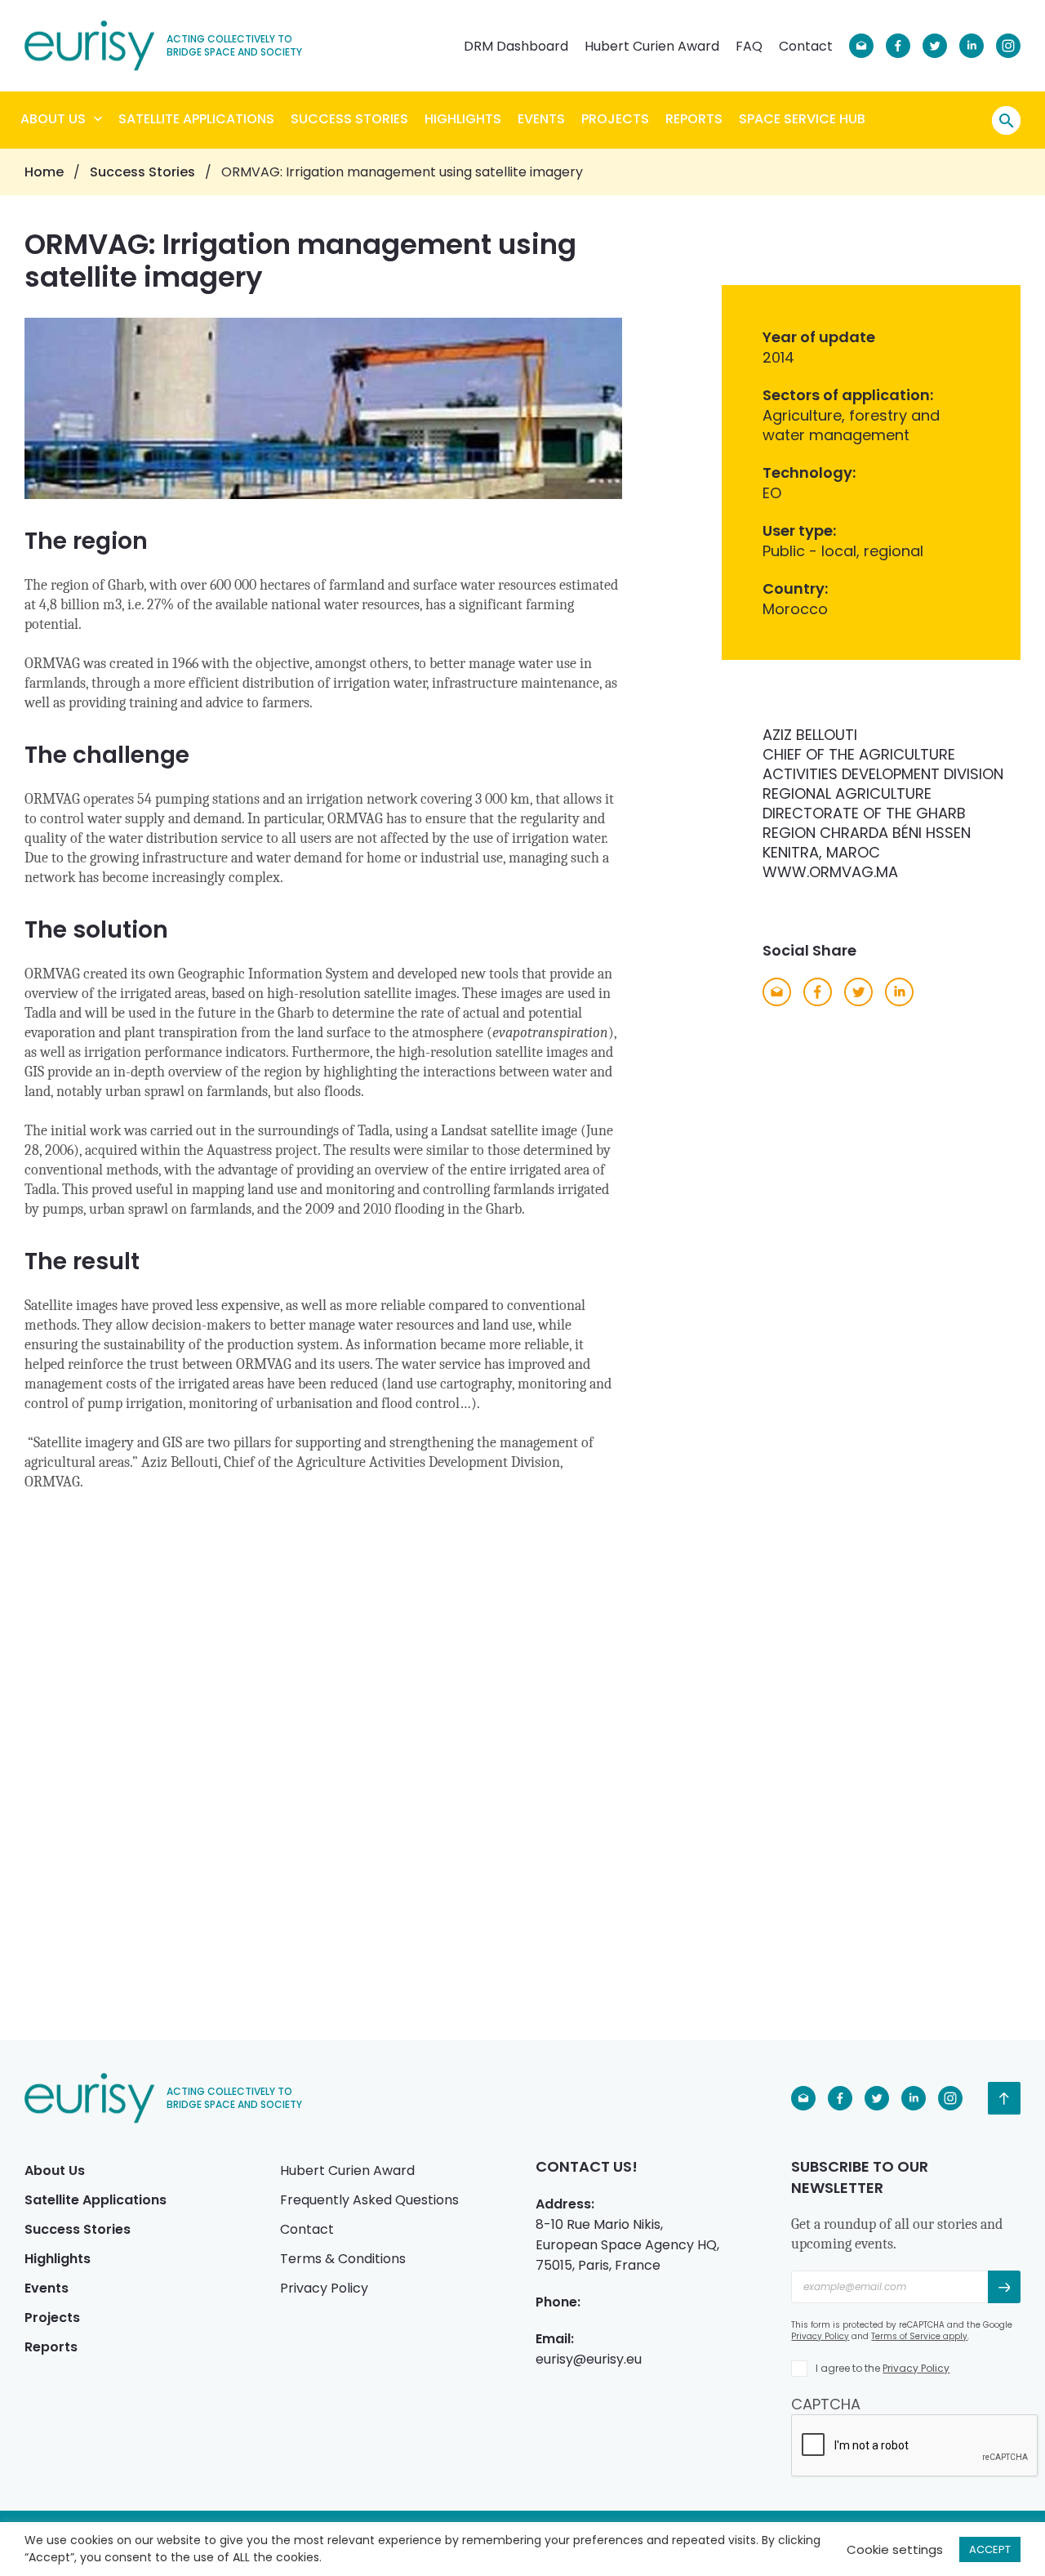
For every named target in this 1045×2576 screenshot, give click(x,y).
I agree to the (883, 2368)
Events (541, 119)
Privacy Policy (324, 2288)
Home (44, 172)
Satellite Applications (196, 119)
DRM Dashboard (516, 46)
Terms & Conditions (343, 2259)
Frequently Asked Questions (369, 2200)
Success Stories (349, 119)
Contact (806, 46)
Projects (615, 119)
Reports (694, 119)
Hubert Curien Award (652, 46)
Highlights (463, 119)
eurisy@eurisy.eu (589, 2359)
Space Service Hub (802, 119)
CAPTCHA (826, 2404)
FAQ (749, 46)
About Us (53, 119)
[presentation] (915, 2446)
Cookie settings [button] (895, 2549)
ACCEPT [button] (990, 2549)
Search (1006, 120)
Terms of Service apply (919, 2336)
